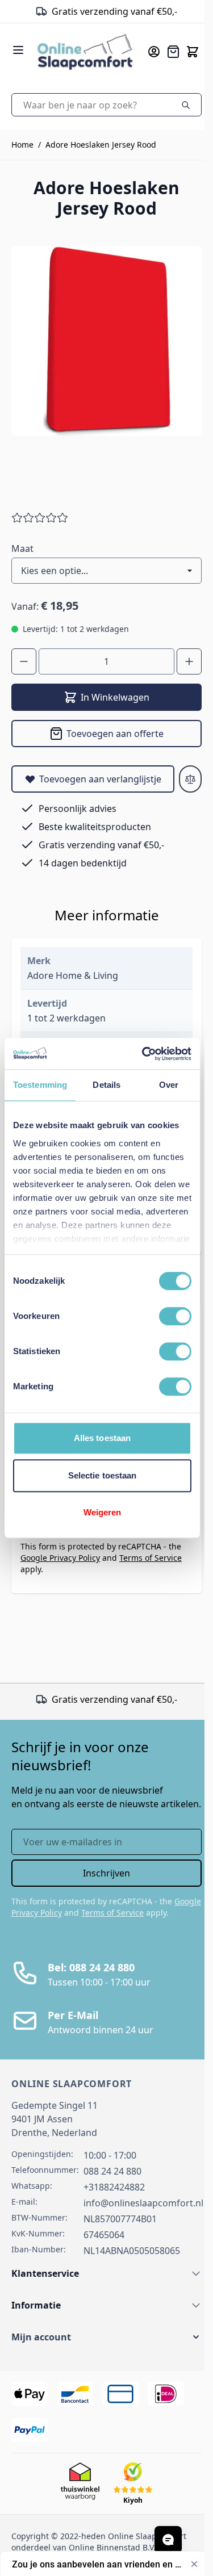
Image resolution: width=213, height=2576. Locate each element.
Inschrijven (106, 1873)
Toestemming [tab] (40, 1085)
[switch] (175, 1316)
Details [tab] (106, 1085)
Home (22, 144)
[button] (106, 2337)
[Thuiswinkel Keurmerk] (60, 11)
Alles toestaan (102, 1438)
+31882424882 (114, 2187)
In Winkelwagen (115, 697)
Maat (22, 548)
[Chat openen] (168, 2540)
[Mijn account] (154, 52)
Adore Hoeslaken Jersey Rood (101, 144)
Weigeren (103, 1512)
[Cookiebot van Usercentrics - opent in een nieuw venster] (144, 1054)
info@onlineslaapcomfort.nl (143, 2203)
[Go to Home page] (85, 51)
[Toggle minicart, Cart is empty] (193, 52)
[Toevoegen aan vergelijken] (190, 779)
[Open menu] (18, 50)
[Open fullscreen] (106, 341)
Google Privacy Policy (60, 1558)
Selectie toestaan (103, 1475)
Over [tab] (169, 1085)
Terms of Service (151, 1558)
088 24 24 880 (112, 2171)
